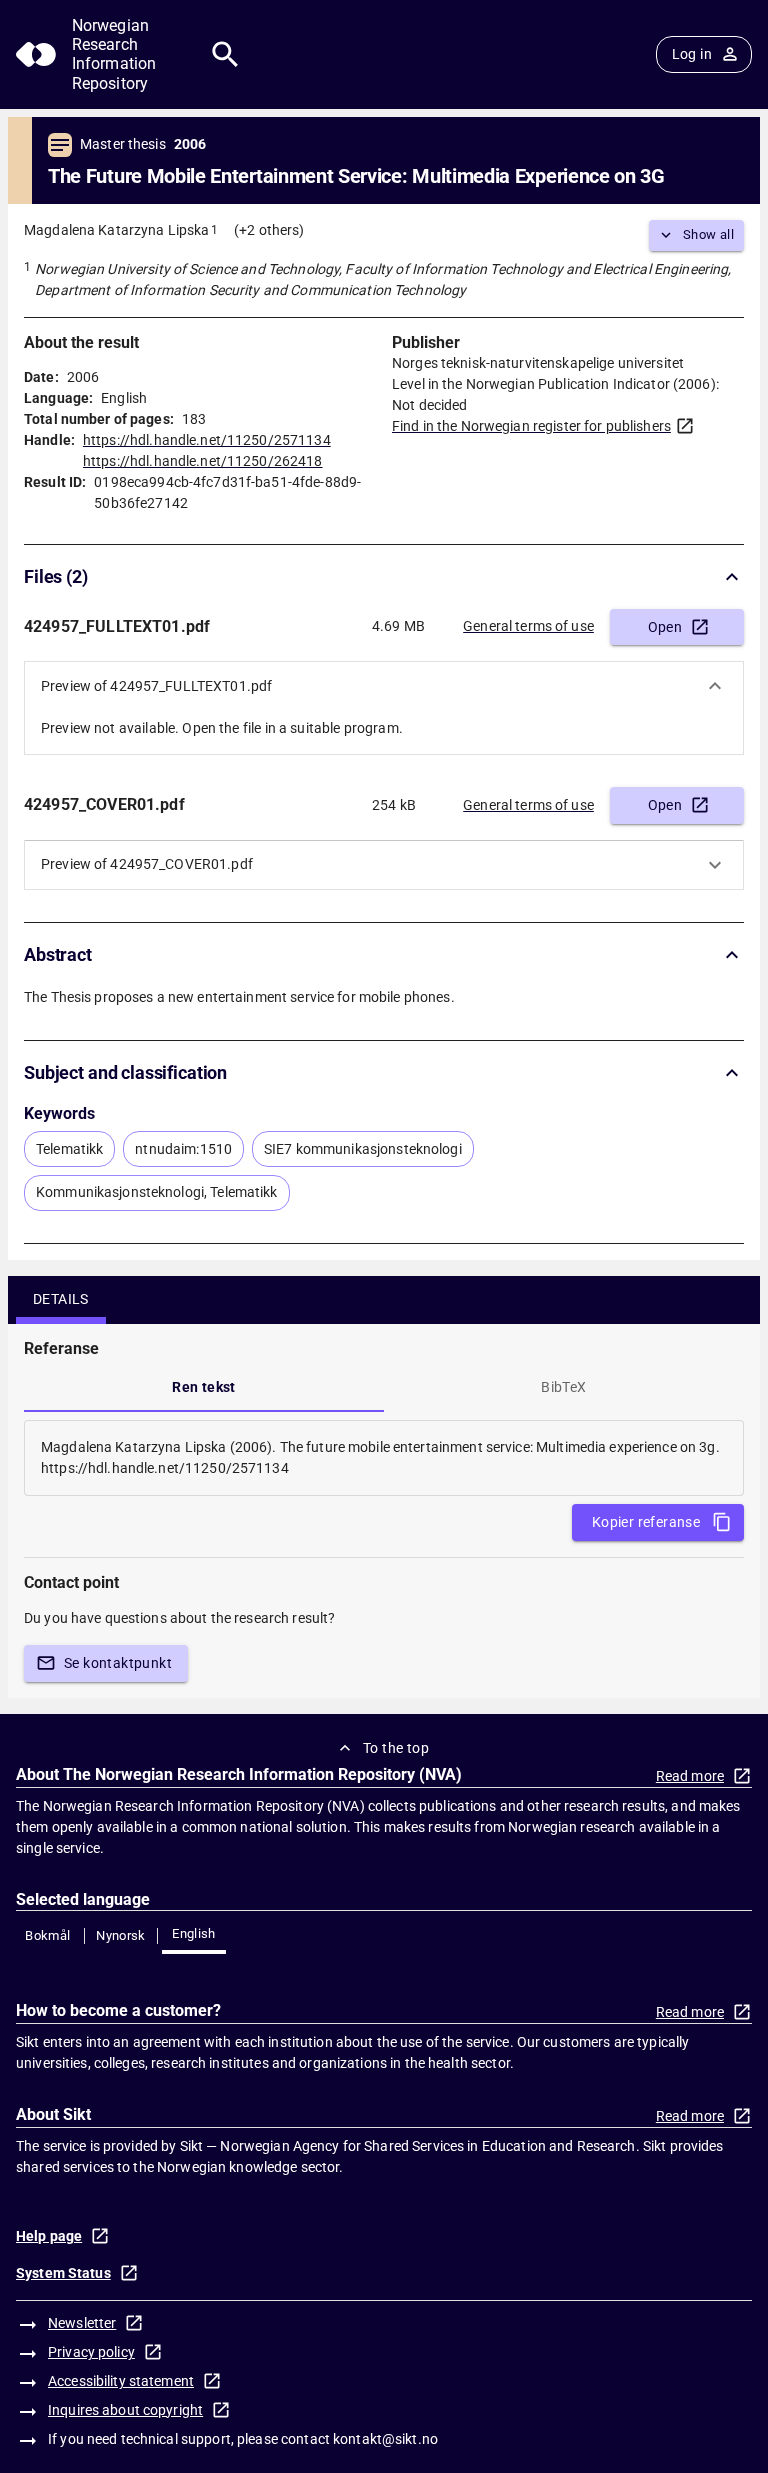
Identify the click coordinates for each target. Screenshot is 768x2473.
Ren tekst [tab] (204, 1387)
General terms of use (528, 626)
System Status (63, 2273)
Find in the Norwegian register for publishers (531, 426)
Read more (690, 1776)
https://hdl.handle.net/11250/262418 (203, 461)
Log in (692, 54)
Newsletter (82, 2323)
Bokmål (47, 1935)
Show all (708, 234)
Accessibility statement (121, 2381)
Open (665, 627)
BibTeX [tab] (563, 1387)
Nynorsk (121, 1935)
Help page (49, 2236)
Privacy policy (91, 2352)
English (194, 1933)
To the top (396, 1748)
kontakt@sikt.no (385, 2439)
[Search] (225, 54)
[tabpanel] (384, 1458)
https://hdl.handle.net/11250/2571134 (207, 440)
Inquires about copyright (125, 2410)
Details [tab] (61, 1299)
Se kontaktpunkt (118, 1663)
